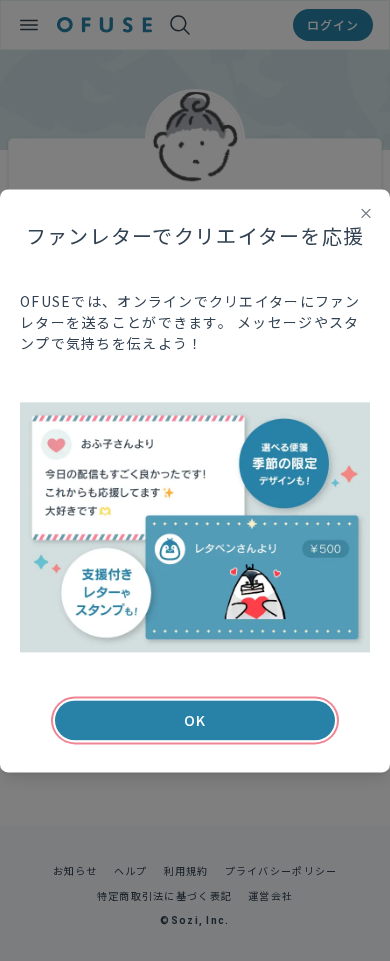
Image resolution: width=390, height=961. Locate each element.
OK (195, 720)
